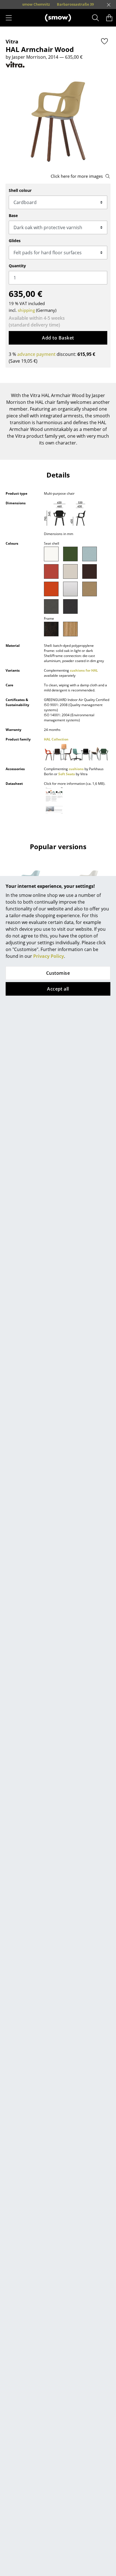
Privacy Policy (49, 956)
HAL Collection (56, 739)
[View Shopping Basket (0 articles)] (109, 18)
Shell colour (20, 190)
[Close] (109, 5)
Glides (15, 241)
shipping (26, 310)
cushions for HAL (84, 670)
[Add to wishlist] (104, 41)
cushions (76, 769)
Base (13, 215)
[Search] (96, 18)
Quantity (17, 266)
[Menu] (9, 18)
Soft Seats (67, 774)
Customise (58, 973)
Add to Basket (58, 338)
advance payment (36, 354)
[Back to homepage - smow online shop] (58, 18)
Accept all (58, 989)
